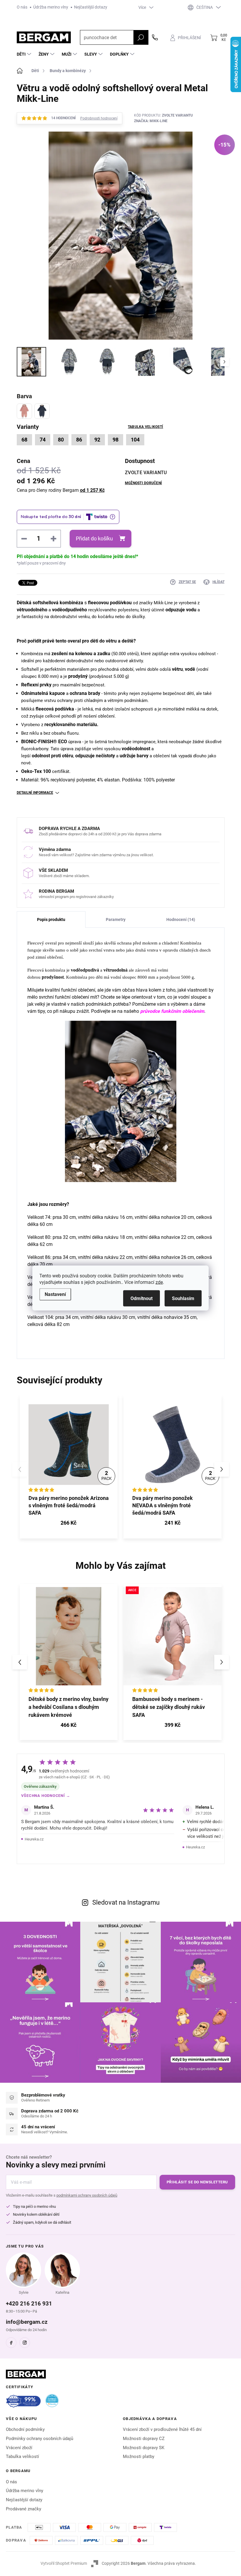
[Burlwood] (24, 411)
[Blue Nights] (42, 411)
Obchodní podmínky (25, 2429)
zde (159, 1282)
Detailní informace (35, 793)
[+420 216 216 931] (155, 37)
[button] (222, 1469)
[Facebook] (11, 2343)
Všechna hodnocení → (46, 1796)
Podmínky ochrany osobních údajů (40, 2439)
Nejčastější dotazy (91, 7)
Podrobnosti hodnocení (99, 118)
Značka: (151, 121)
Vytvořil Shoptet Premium (64, 2563)
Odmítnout (142, 1298)
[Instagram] (25, 2343)
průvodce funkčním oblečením (172, 1011)
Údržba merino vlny (51, 7)
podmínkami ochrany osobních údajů (87, 2195)
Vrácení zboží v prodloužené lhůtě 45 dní (162, 2429)
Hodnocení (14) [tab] (181, 919)
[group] (69, 1662)
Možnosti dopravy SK (144, 2448)
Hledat (141, 37)
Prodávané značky (24, 2509)
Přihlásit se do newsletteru (197, 2182)
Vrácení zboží (19, 2448)
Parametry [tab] (116, 919)
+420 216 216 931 (29, 2304)
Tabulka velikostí (145, 427)
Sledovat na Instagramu (126, 1902)
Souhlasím (183, 1298)
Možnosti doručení (143, 483)
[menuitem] (25, 54)
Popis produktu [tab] (51, 919)
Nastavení (55, 1294)
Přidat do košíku (94, 538)
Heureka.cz (34, 1839)
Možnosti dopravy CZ (144, 2439)
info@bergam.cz (27, 2322)
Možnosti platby (139, 2457)
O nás (22, 7)
